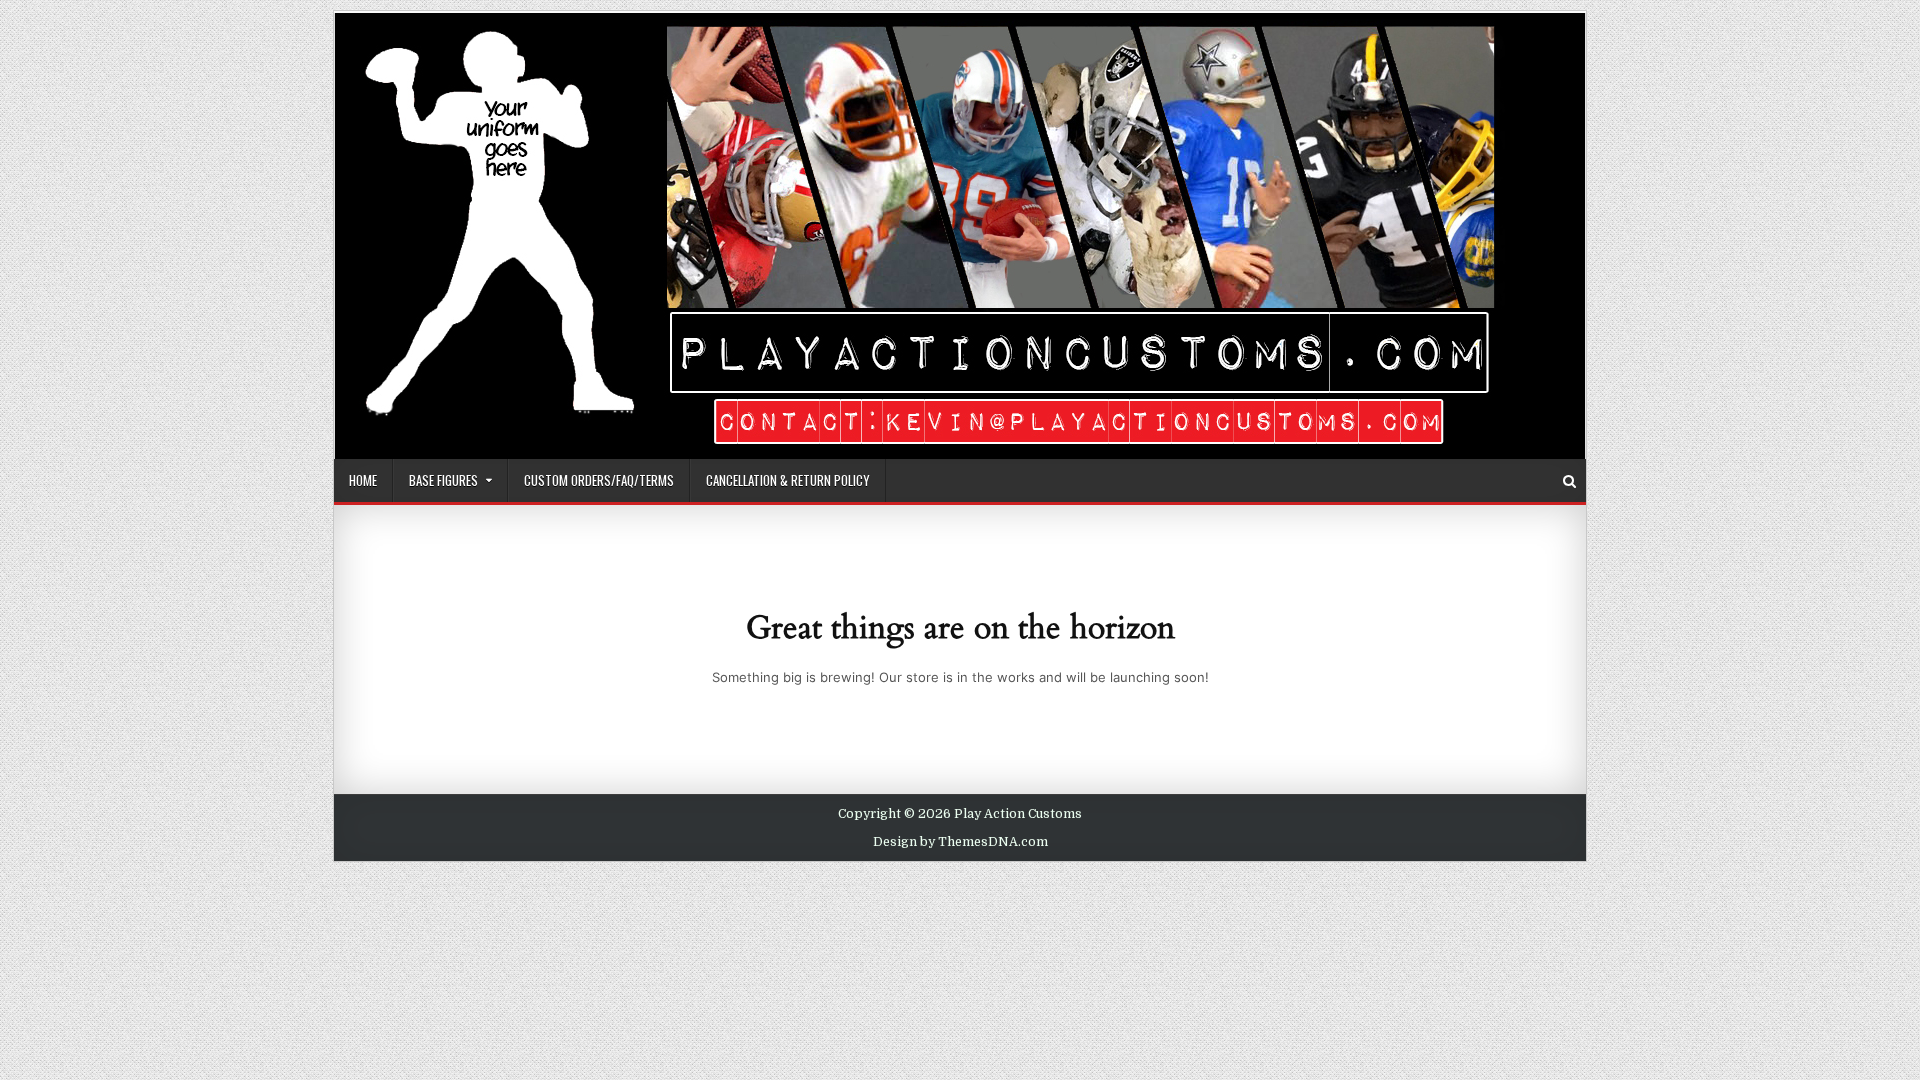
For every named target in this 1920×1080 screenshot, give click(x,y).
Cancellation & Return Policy (788, 480)
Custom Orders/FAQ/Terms (599, 480)
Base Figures (443, 480)
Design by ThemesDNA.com (960, 842)
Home (363, 480)
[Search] (1569, 481)
